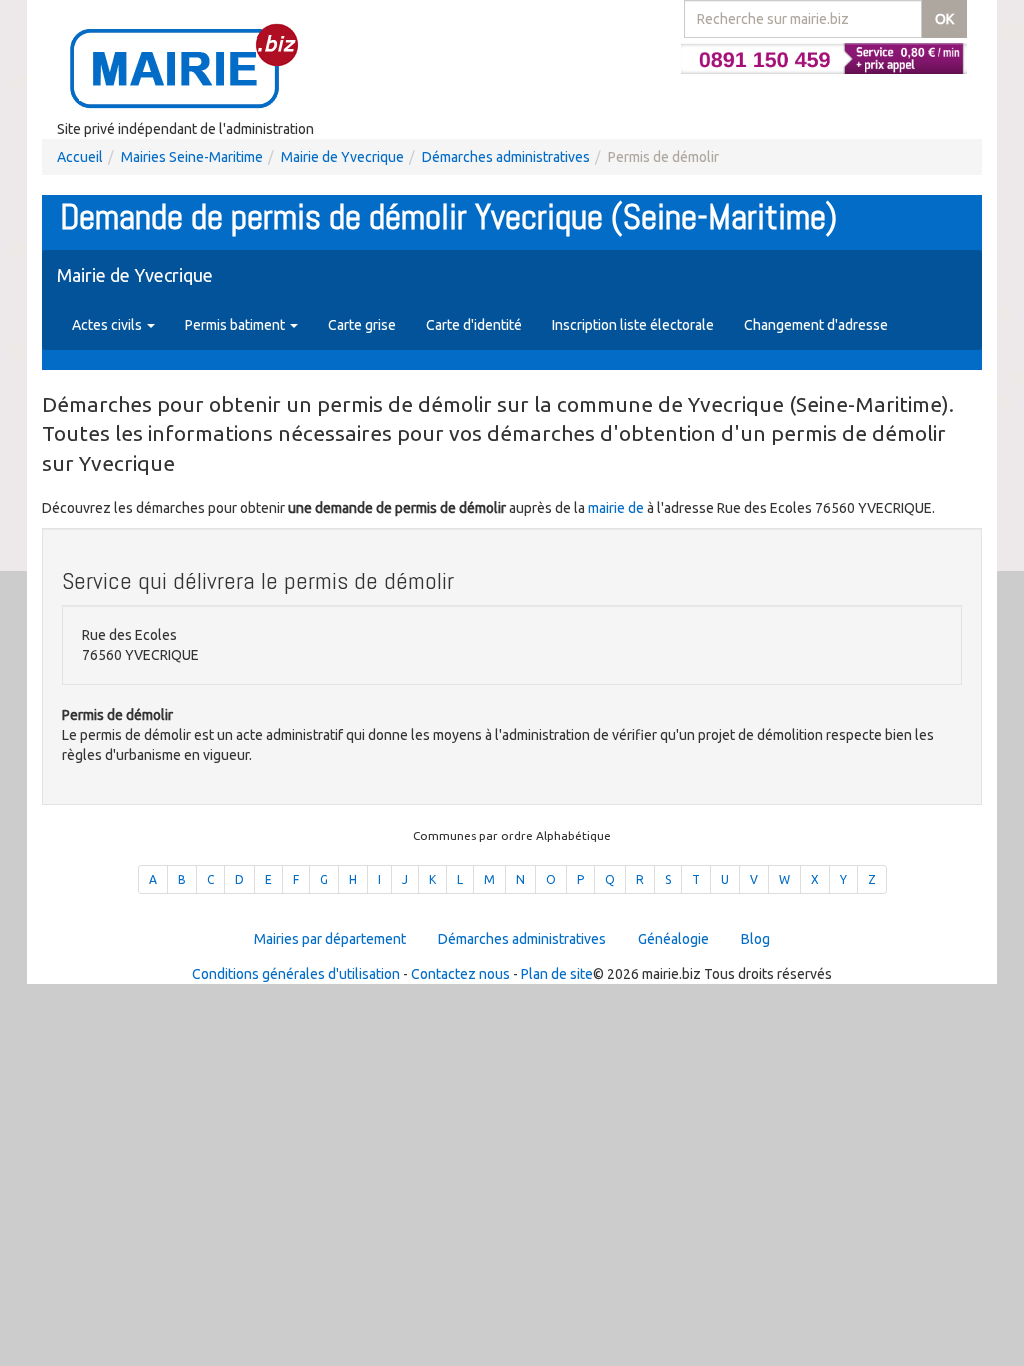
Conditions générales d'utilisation (296, 974)
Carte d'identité (474, 325)
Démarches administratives (506, 157)
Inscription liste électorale (633, 325)
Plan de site (557, 974)
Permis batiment (236, 325)
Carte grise (362, 325)
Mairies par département (330, 939)
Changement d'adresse (816, 325)
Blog (755, 939)
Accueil (80, 157)
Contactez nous (460, 974)
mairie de (617, 508)
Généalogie (673, 939)
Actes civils (108, 325)
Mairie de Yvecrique (342, 157)
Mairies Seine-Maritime (192, 157)
